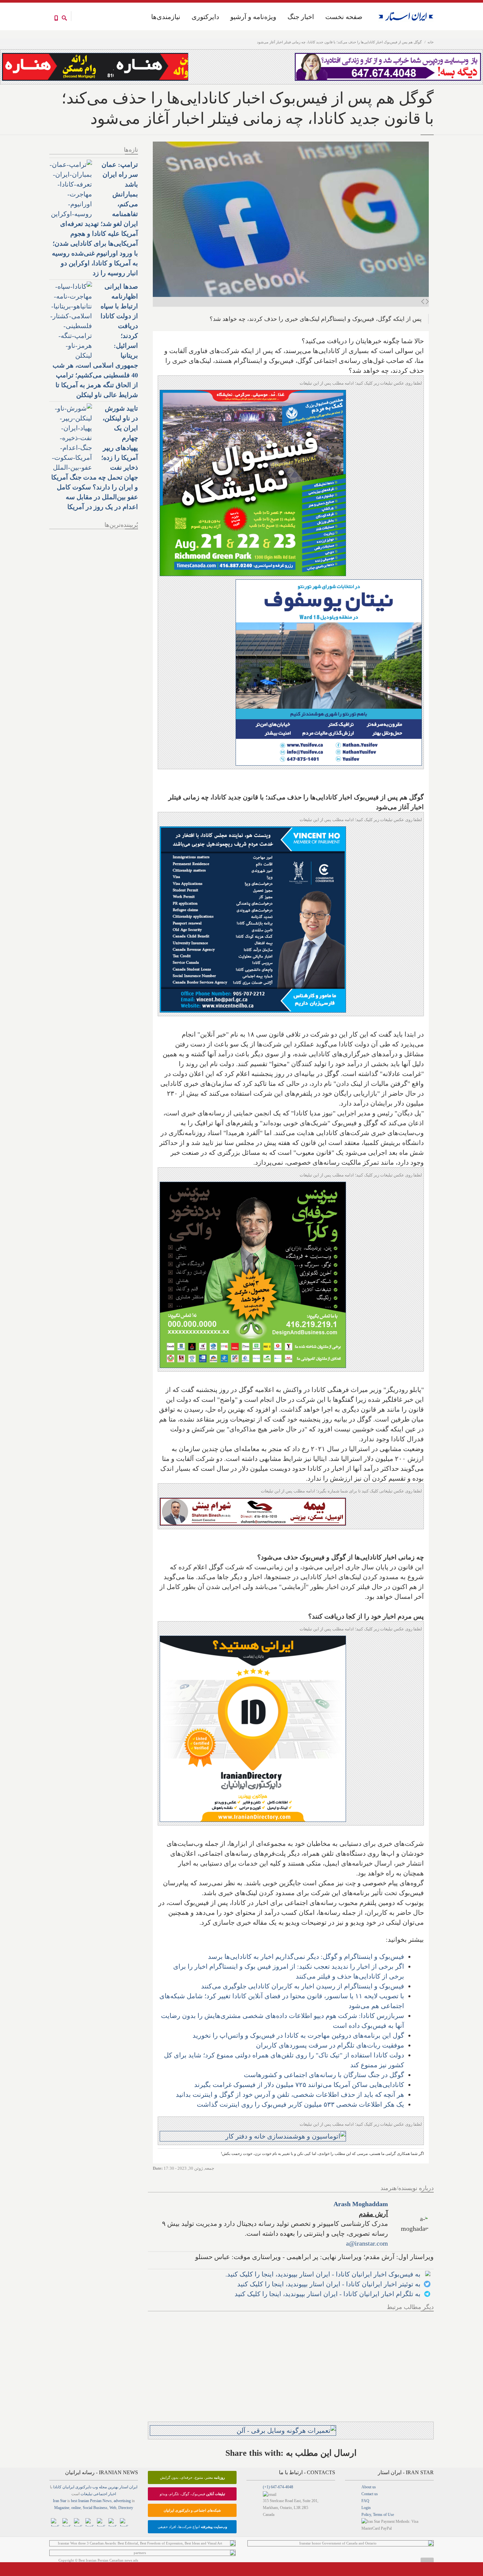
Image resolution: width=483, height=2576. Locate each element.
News (107, 2501)
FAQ (365, 2501)
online (76, 2508)
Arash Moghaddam (361, 2204)
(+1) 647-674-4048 (278, 2487)
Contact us (370, 2494)
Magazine (62, 2508)
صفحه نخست (344, 17)
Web (113, 2508)
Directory (126, 2508)
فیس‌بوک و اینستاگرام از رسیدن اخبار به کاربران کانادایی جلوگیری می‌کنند (303, 1986)
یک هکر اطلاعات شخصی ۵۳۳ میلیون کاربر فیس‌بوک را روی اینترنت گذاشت (300, 2104)
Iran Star (60, 2501)
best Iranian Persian (86, 2501)
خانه (431, 42)
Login (366, 2508)
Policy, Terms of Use (378, 2515)
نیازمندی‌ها (166, 17)
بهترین (113, 2487)
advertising (122, 2501)
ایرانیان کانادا (64, 2487)
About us (369, 2487)
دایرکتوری (205, 17)
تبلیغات (86, 2494)
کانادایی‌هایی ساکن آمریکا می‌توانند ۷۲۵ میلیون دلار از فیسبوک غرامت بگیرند (299, 2085)
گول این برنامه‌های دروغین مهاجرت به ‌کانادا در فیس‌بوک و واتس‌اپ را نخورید (298, 2035)
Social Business (95, 2508)
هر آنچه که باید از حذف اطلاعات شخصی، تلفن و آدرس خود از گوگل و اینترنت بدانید (290, 2094)
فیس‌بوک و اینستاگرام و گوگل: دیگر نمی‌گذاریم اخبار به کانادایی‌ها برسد (306, 1957)
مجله (103, 2487)
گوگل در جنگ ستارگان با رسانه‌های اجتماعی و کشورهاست (324, 2075)
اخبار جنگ (301, 17)
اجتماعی (100, 2494)
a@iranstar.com (367, 2243)
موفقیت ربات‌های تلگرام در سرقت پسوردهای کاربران (330, 2045)
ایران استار (128, 2487)
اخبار (112, 2494)
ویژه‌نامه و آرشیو (253, 17)
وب (95, 2487)
